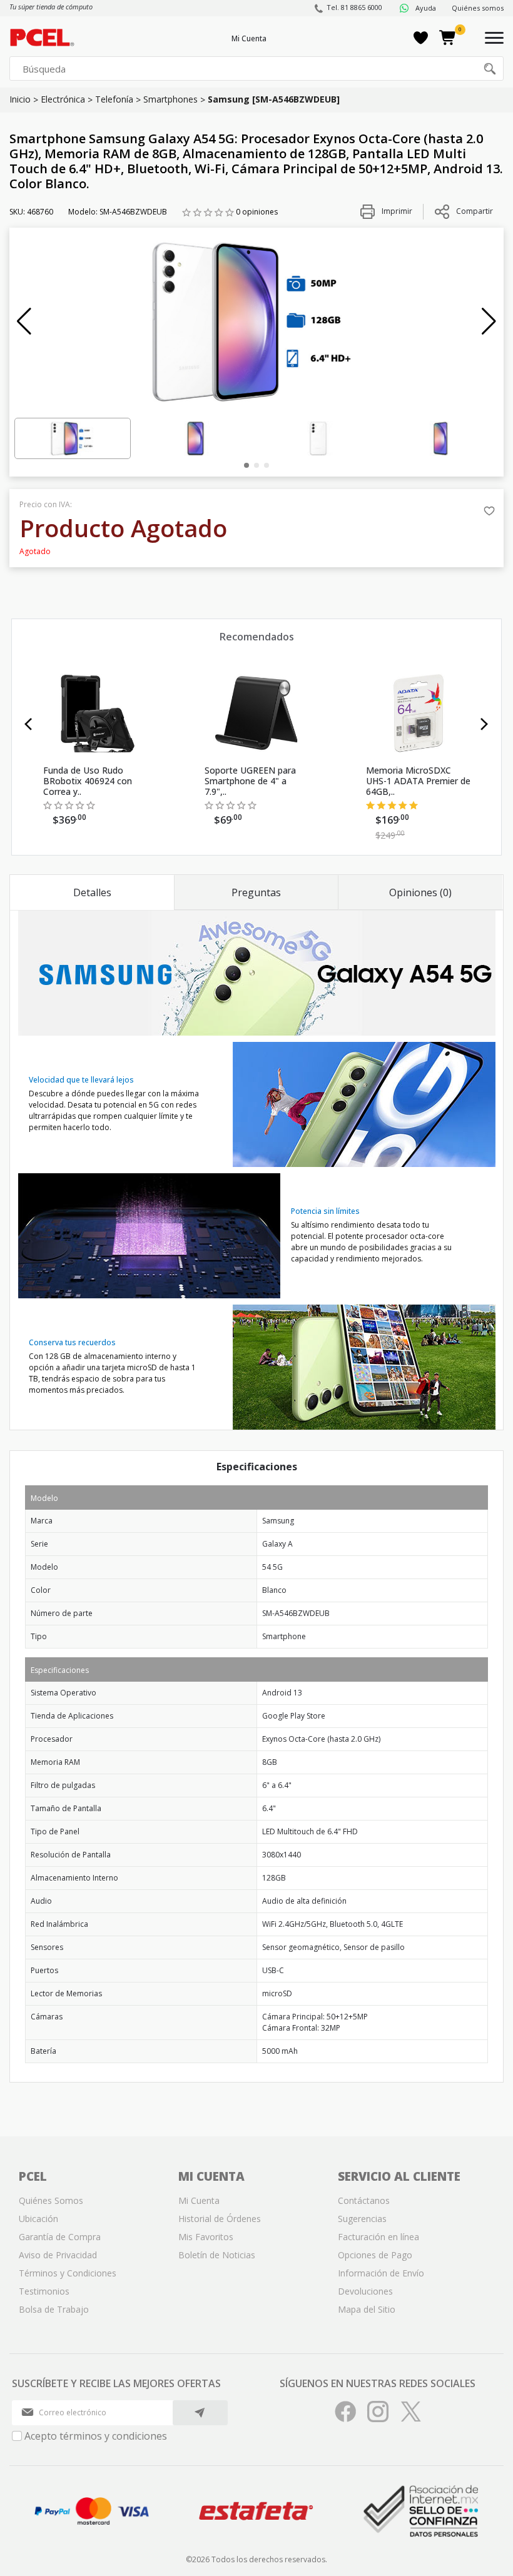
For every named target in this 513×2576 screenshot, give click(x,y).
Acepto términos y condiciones (96, 2436)
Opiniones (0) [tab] (420, 892)
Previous (28, 724)
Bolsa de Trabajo (54, 2309)
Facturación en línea (378, 2237)
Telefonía (114, 99)
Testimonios (44, 2291)
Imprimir (396, 211)
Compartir (475, 211)
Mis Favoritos (206, 2237)
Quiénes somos (478, 8)
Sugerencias (362, 2219)
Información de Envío (381, 2273)
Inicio (20, 99)
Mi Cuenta (249, 38)
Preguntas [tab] (256, 892)
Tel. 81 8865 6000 (354, 7)
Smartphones (170, 99)
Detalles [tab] (92, 892)
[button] (24, 321)
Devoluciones (365, 2291)
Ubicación (38, 2219)
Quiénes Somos (51, 2200)
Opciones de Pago (375, 2255)
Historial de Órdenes (220, 2219)
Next (485, 724)
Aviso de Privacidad (58, 2255)
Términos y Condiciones (68, 2273)
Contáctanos (364, 2200)
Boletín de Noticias (217, 2255)
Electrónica (63, 99)
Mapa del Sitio (367, 2309)
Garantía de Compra (60, 2237)
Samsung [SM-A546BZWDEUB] (274, 99)
